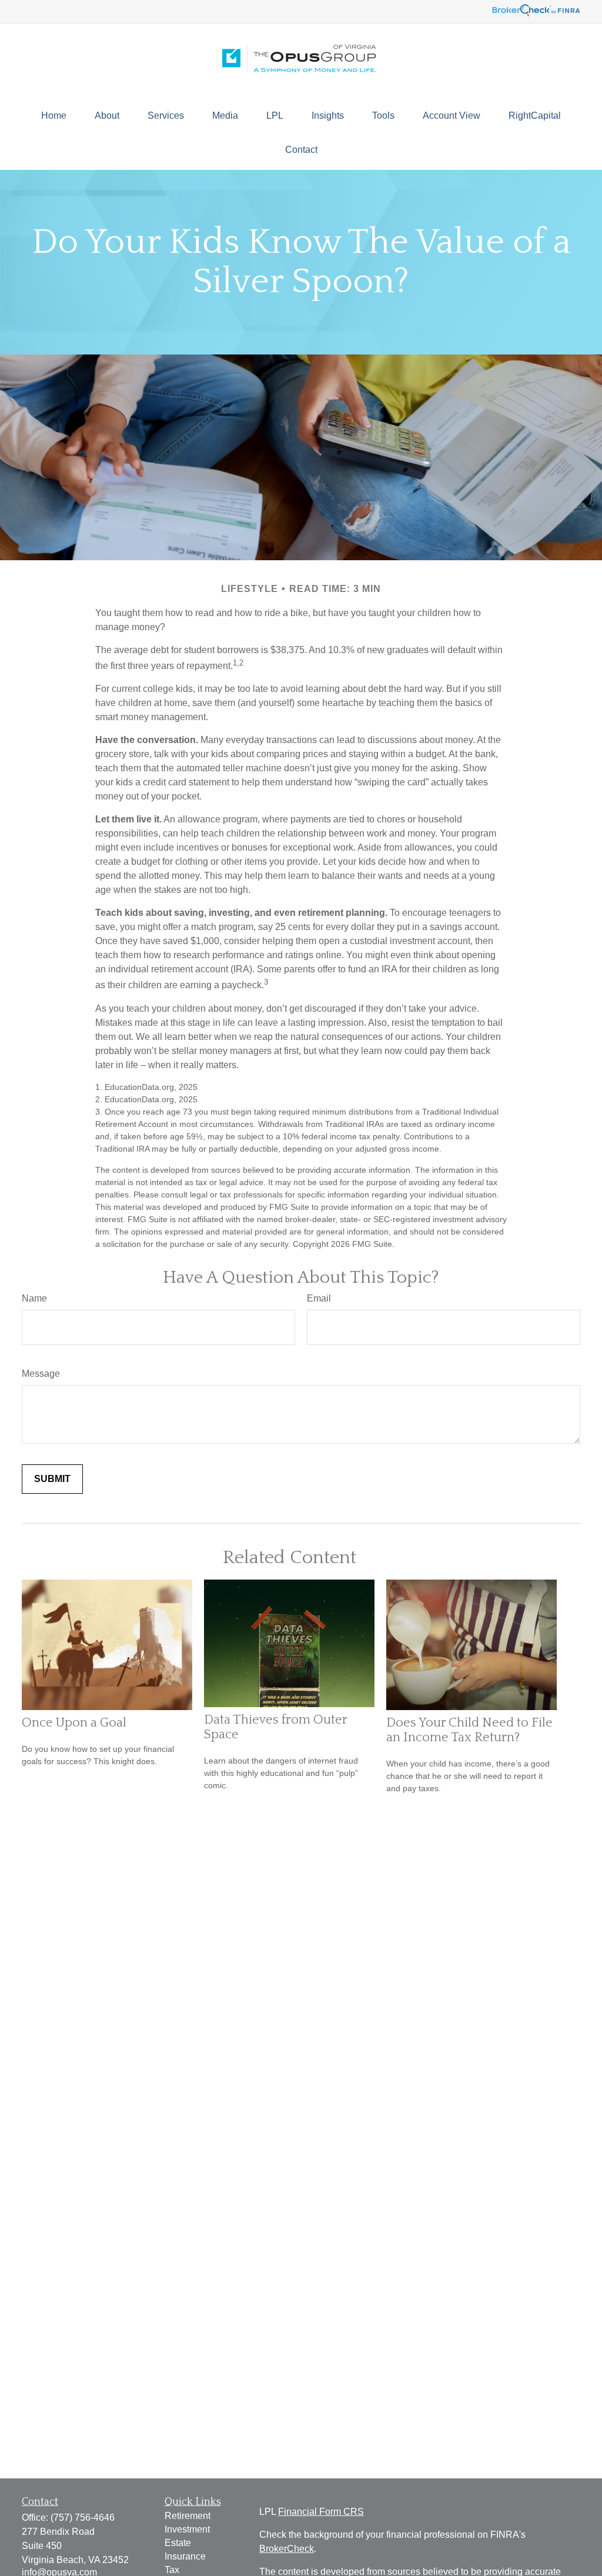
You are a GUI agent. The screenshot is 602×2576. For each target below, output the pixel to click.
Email (319, 1298)
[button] (54, 116)
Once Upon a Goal (74, 1723)
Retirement (188, 2516)
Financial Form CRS (321, 2512)
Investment (187, 2529)
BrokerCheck (287, 2549)
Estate (178, 2543)
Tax (172, 2570)
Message (41, 1374)
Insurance (185, 2556)
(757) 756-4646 (83, 2518)
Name (34, 1298)
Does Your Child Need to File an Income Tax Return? (469, 1730)
